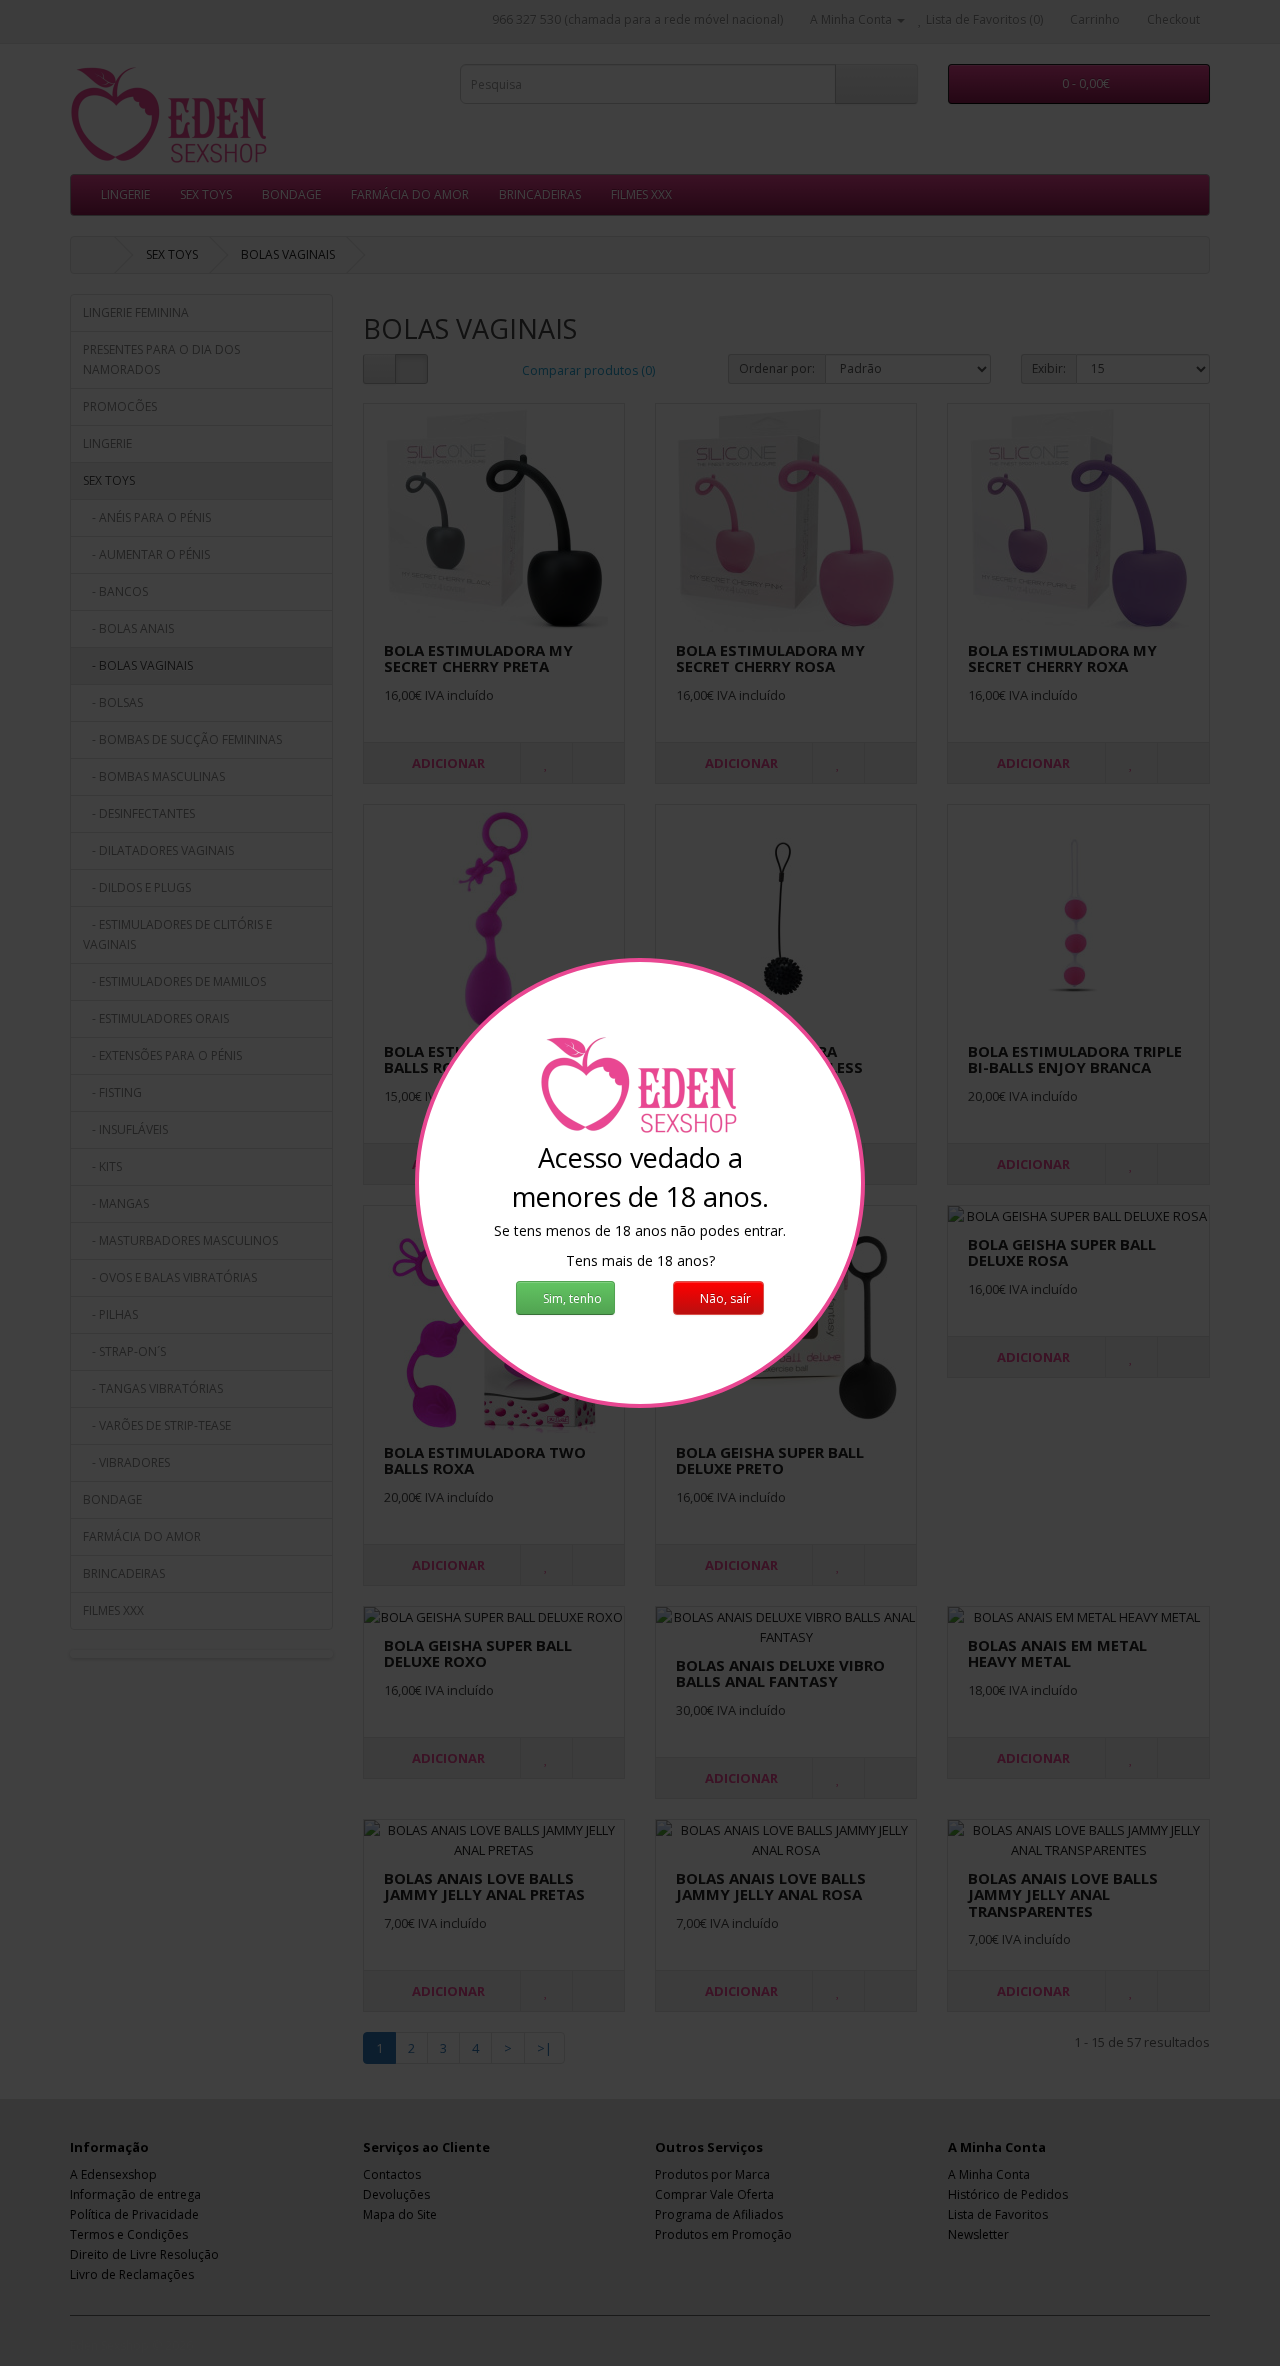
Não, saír (724, 1298)
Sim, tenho (571, 1298)
